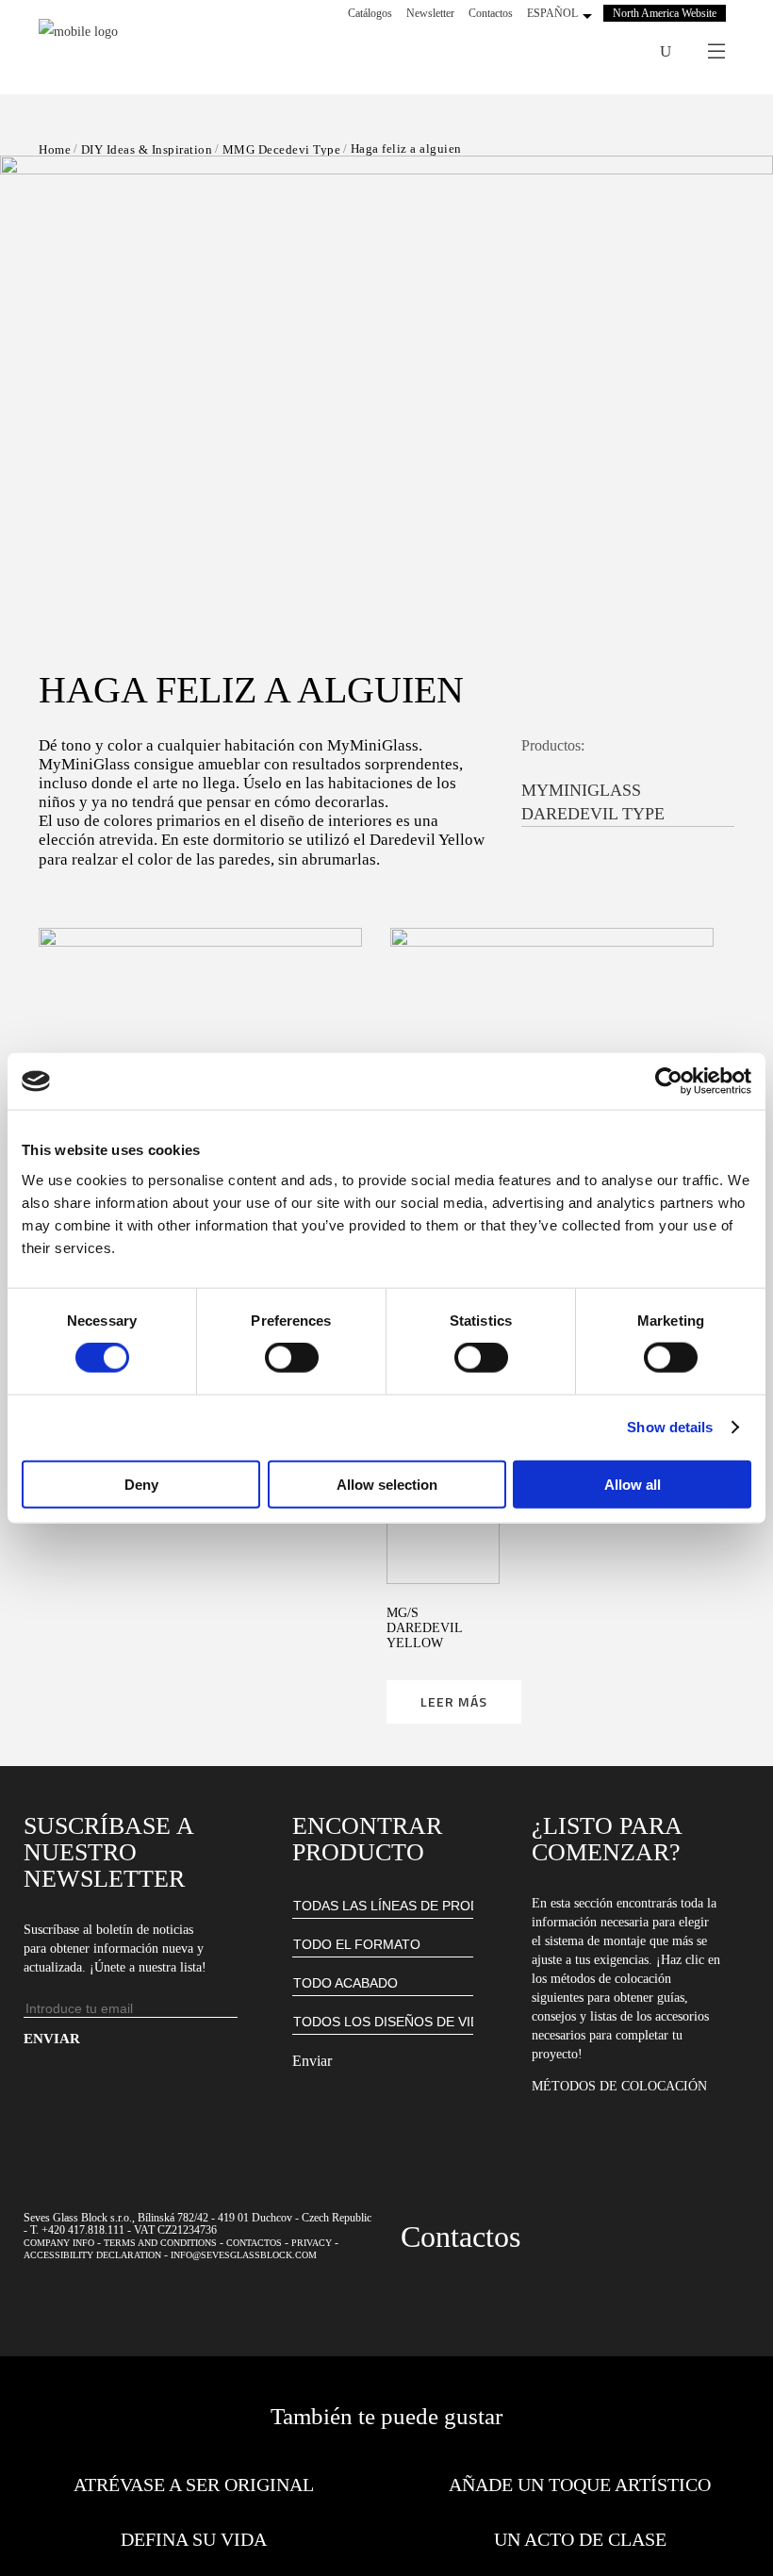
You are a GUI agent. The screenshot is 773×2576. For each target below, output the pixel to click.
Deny (141, 1484)
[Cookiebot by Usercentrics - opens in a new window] (669, 1082)
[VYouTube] (598, 51)
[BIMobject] (622, 51)
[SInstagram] (573, 51)
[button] (386, 373)
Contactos (491, 13)
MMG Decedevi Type (282, 149)
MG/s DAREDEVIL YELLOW (424, 1628)
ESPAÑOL (552, 13)
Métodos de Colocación (619, 2086)
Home (55, 149)
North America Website (665, 13)
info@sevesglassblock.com (244, 2255)
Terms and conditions (160, 2243)
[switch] (292, 1358)
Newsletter (430, 13)
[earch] (666, 51)
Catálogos (370, 13)
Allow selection (387, 1484)
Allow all (633, 1484)
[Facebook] (549, 51)
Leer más (454, 1701)
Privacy (312, 2243)
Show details (670, 1427)
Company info (59, 2243)
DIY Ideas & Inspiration (147, 149)
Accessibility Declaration (92, 2255)
